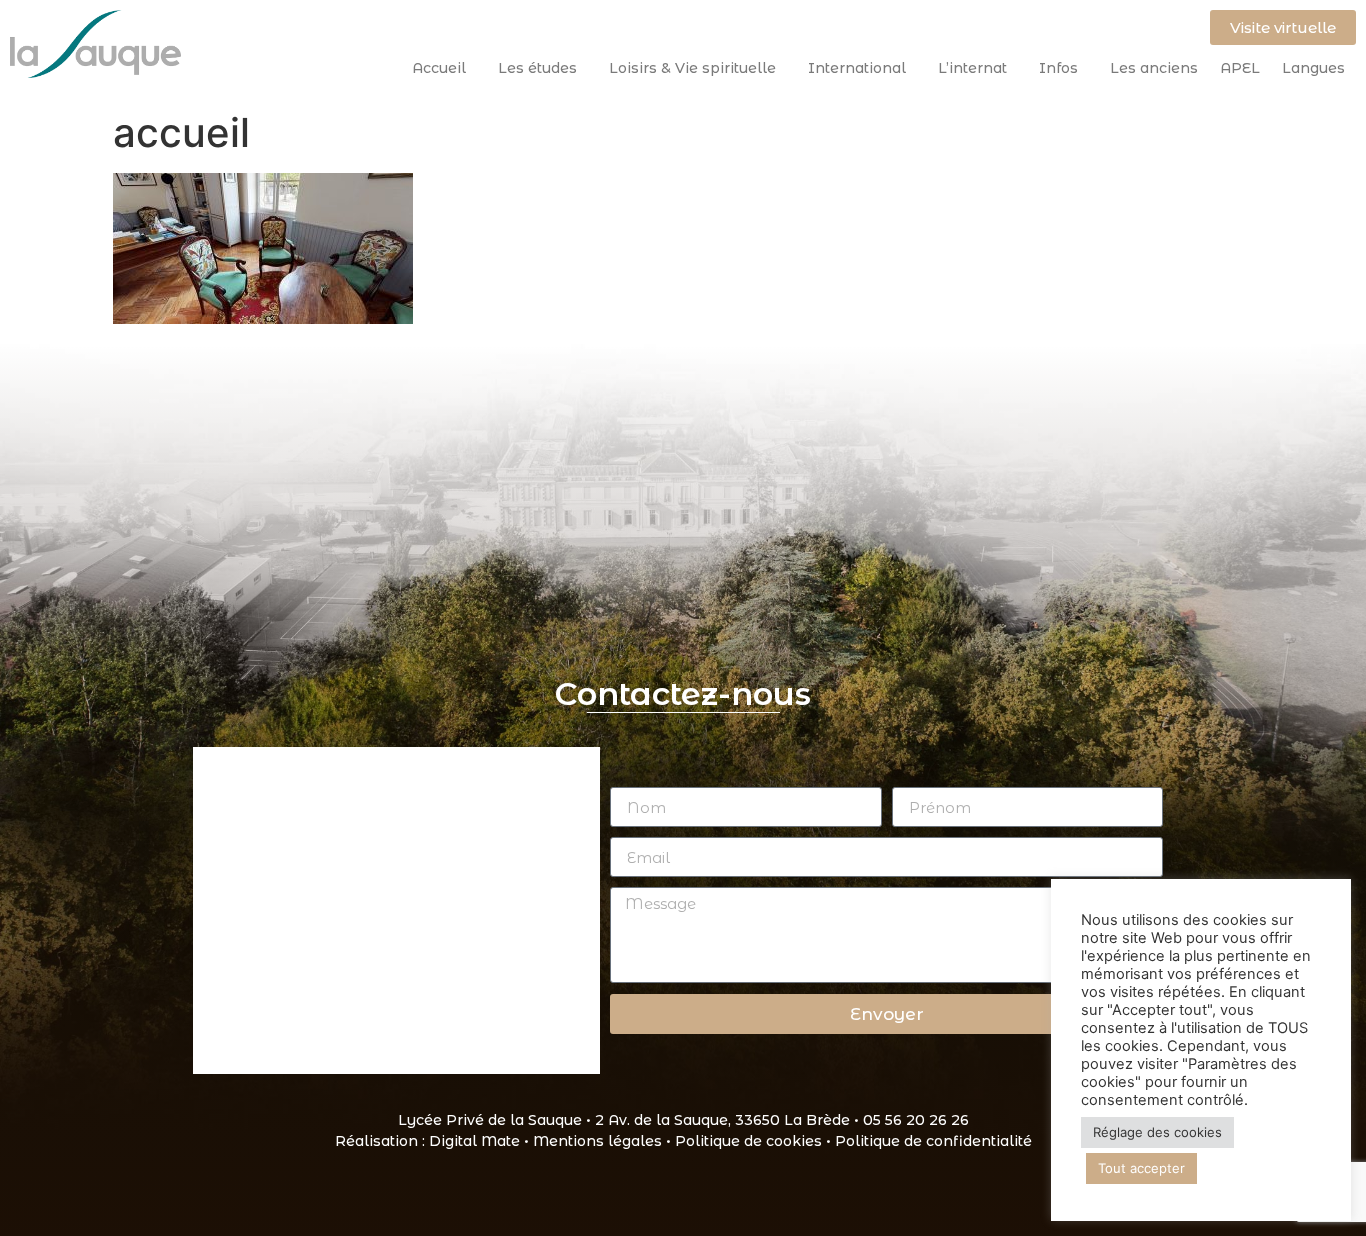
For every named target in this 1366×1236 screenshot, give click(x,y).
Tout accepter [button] (1141, 1168)
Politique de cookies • (755, 1141)
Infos (1058, 68)
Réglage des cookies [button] (1157, 1132)
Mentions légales (597, 1141)
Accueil (439, 68)
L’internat (972, 68)
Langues (1313, 68)
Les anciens (1154, 68)
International (857, 68)
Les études (537, 68)
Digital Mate (474, 1141)
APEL (1240, 68)
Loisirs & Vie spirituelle (692, 68)
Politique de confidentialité (933, 1141)
